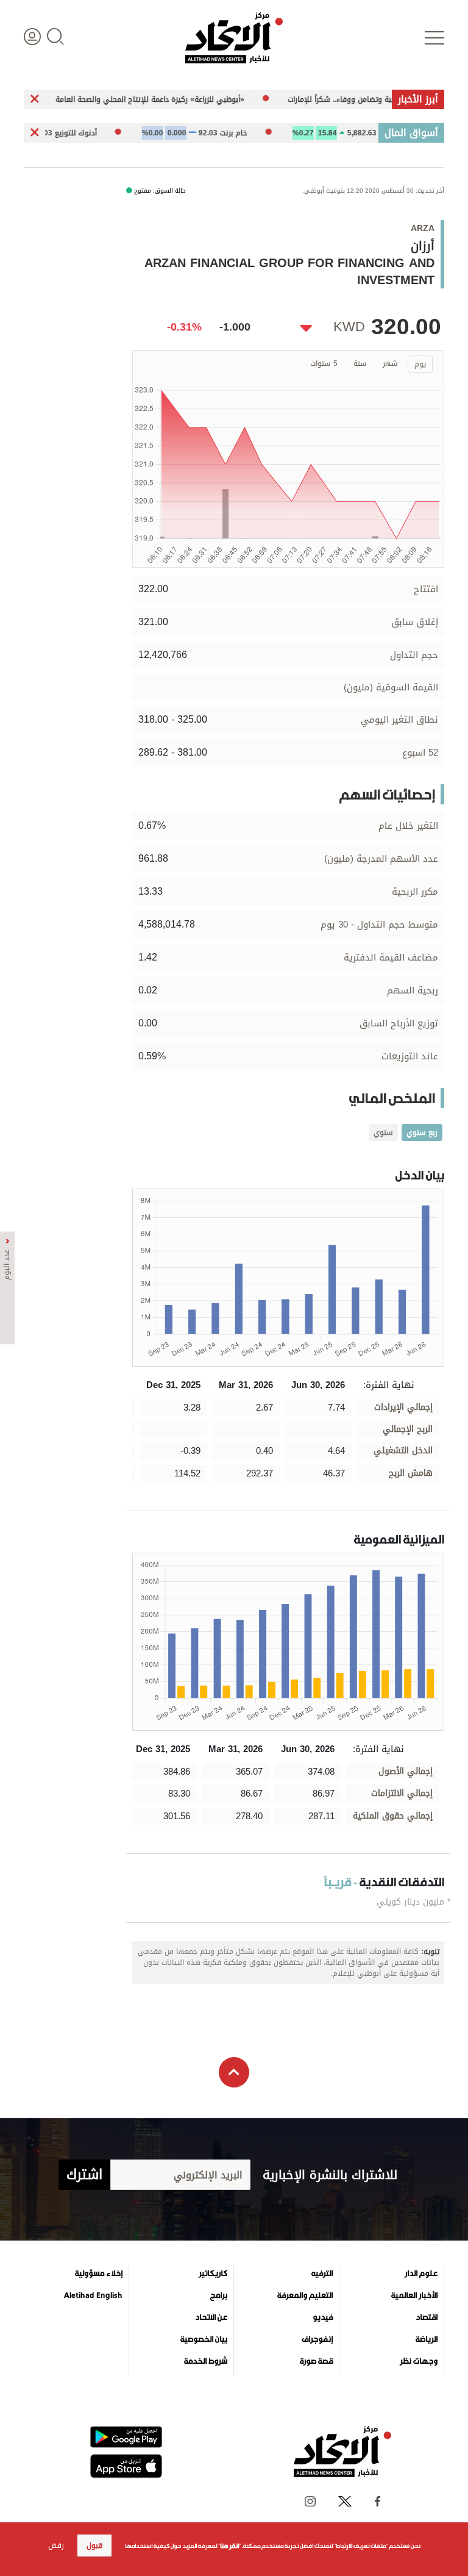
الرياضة (427, 2339)
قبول (94, 2546)
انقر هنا (229, 2546)
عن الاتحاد (211, 2317)
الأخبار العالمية (414, 2295)
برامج (219, 2295)
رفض (56, 2546)
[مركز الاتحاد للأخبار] (234, 38)
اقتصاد (427, 2317)
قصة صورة (316, 2361)
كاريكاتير (213, 2274)
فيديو (323, 2317)
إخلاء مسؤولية (99, 2274)
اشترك (84, 2175)
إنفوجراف (317, 2339)
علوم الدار (421, 2274)
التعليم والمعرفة (305, 2295)
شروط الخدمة (206, 2361)
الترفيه (322, 2274)
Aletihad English (93, 2295)
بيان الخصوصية (204, 2339)
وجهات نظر (419, 2361)
